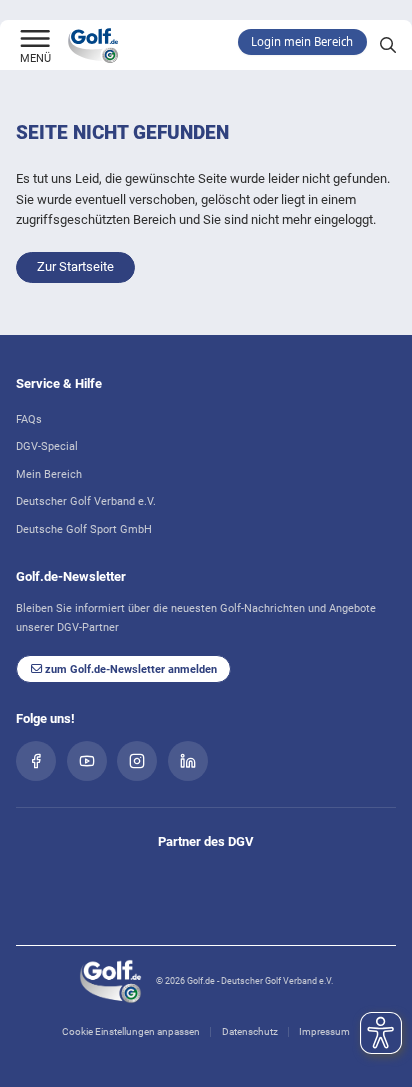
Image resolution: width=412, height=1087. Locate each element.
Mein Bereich (49, 474)
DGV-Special (47, 446)
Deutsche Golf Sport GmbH (84, 529)
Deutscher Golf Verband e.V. (86, 501)
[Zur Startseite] (35, 40)
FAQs (29, 419)
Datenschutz (250, 1031)
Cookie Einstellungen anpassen (131, 1031)
